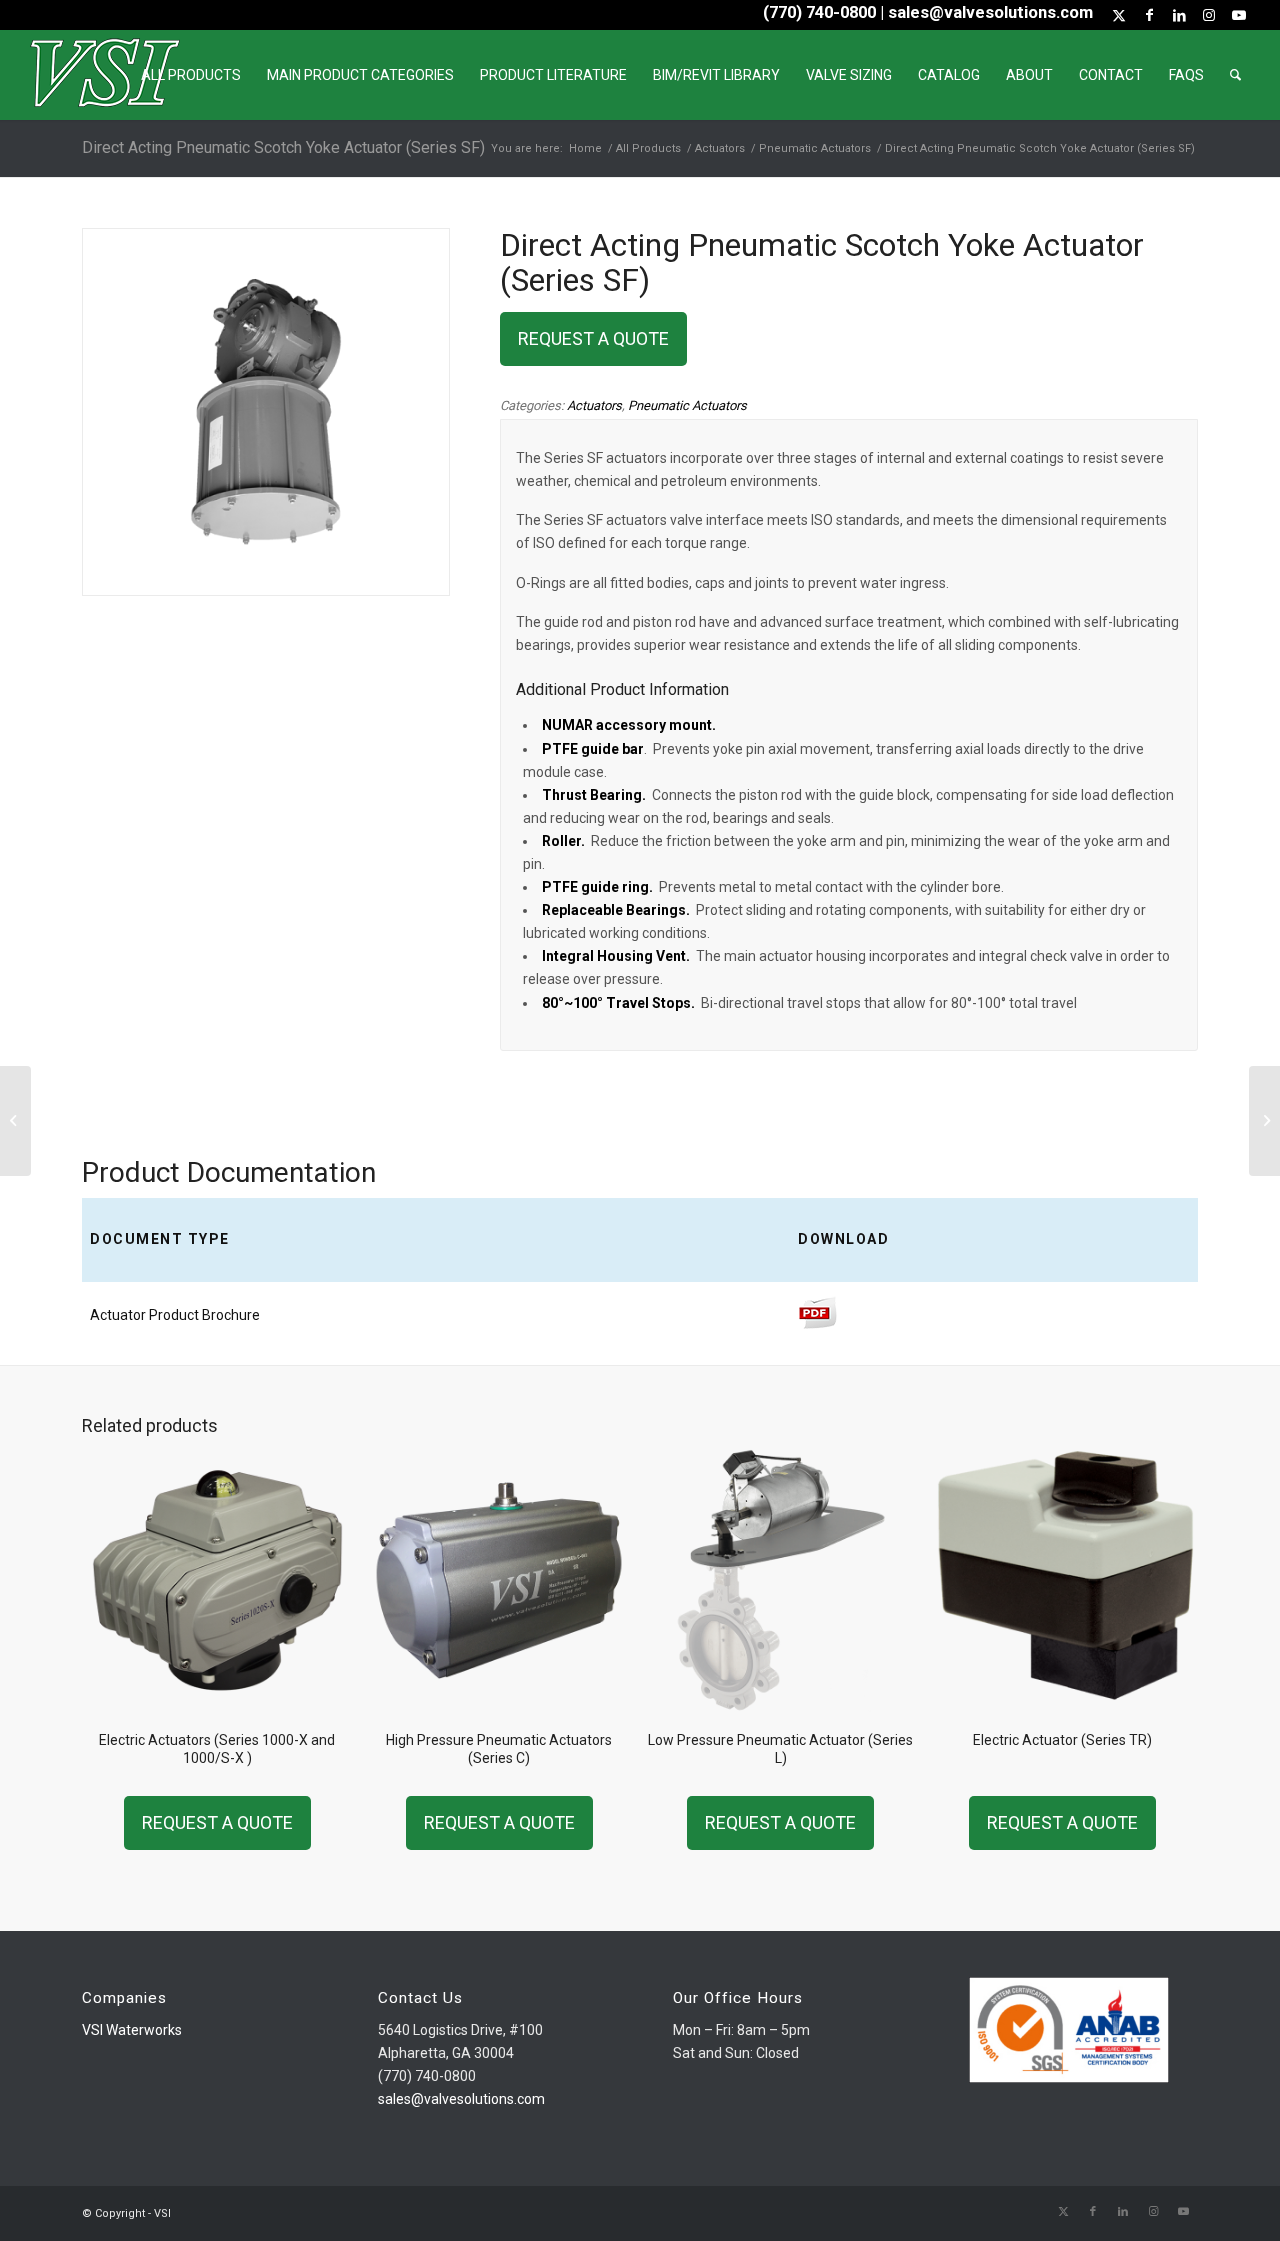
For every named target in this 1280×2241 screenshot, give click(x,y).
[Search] (1235, 75)
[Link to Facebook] (1149, 15)
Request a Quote (593, 338)
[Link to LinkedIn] (1179, 15)
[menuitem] (191, 75)
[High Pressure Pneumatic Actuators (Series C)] (1264, 1121)
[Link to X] (1119, 15)
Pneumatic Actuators (687, 405)
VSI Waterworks (132, 2030)
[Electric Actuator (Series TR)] (15, 1121)
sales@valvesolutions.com (461, 2099)
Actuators (594, 405)
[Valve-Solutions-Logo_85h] (104, 75)
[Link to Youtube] (1239, 15)
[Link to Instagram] (1209, 15)
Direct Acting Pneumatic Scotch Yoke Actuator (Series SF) (283, 147)
